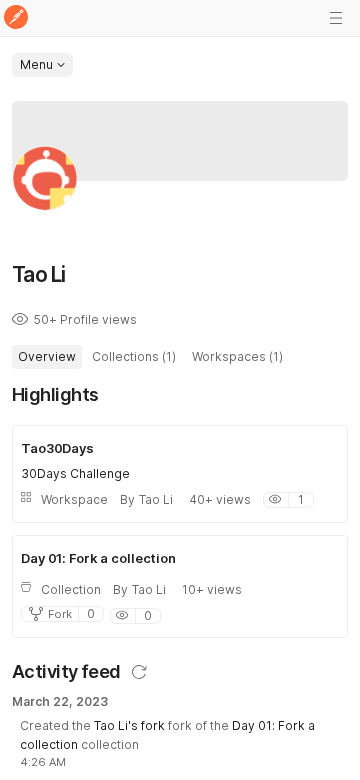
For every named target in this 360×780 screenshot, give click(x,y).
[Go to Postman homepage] (16, 18)
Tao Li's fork (129, 725)
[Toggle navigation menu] (336, 18)
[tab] (47, 357)
